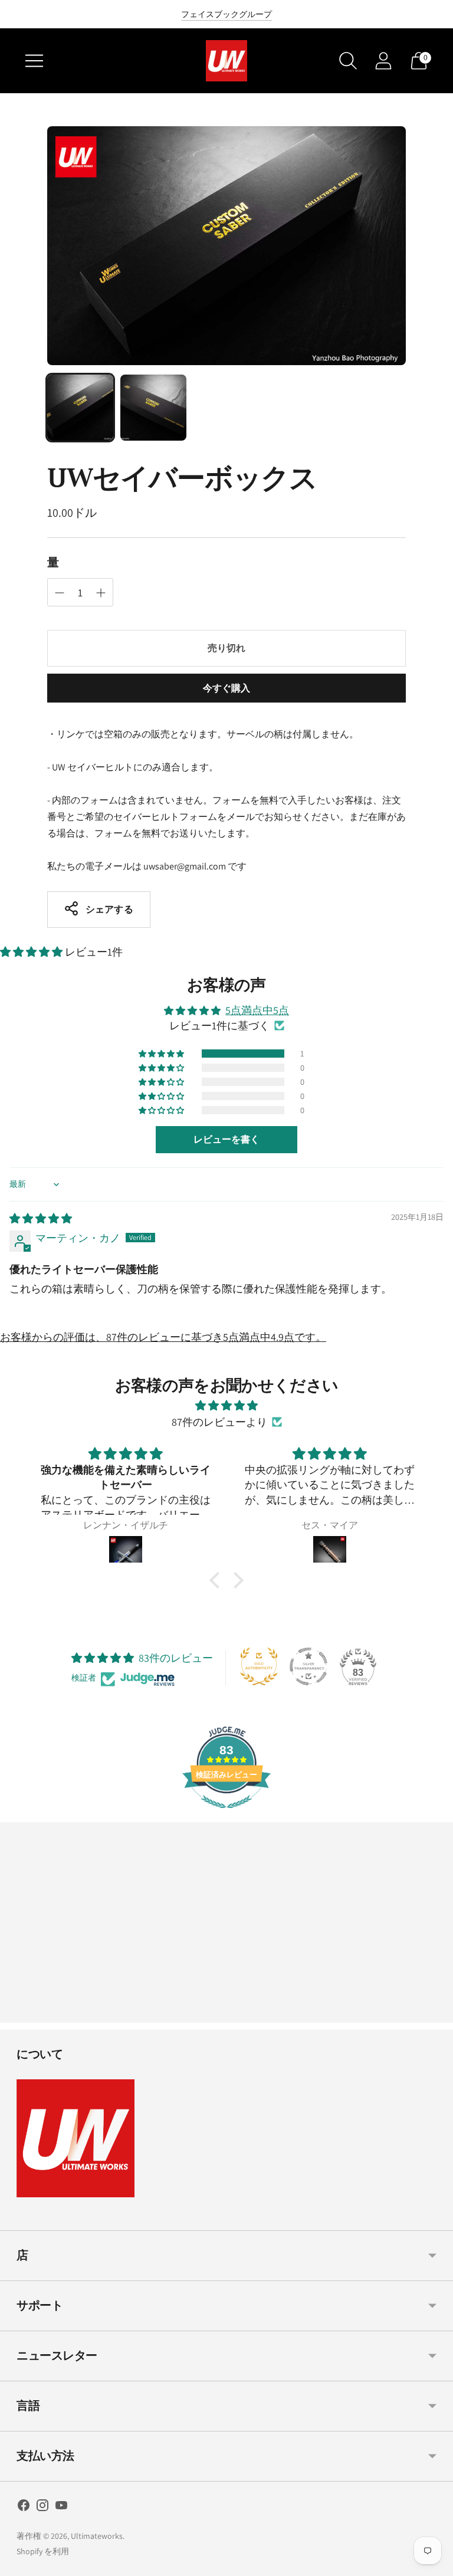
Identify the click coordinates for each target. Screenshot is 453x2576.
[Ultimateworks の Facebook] (24, 2508)
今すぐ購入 (227, 688)
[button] (32, 952)
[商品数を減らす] (101, 593)
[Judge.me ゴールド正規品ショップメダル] (259, 1666)
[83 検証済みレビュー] (226, 1814)
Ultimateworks (97, 2536)
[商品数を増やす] (60, 593)
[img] (41, 1218)
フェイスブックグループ (226, 14)
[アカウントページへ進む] (383, 61)
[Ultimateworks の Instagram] (42, 2508)
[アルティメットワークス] (226, 61)
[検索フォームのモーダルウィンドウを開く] (348, 61)
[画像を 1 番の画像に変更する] (80, 408)
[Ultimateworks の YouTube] (61, 2508)
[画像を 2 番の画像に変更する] (153, 408)
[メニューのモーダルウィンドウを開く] (34, 61)
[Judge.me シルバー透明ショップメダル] (308, 1666)
